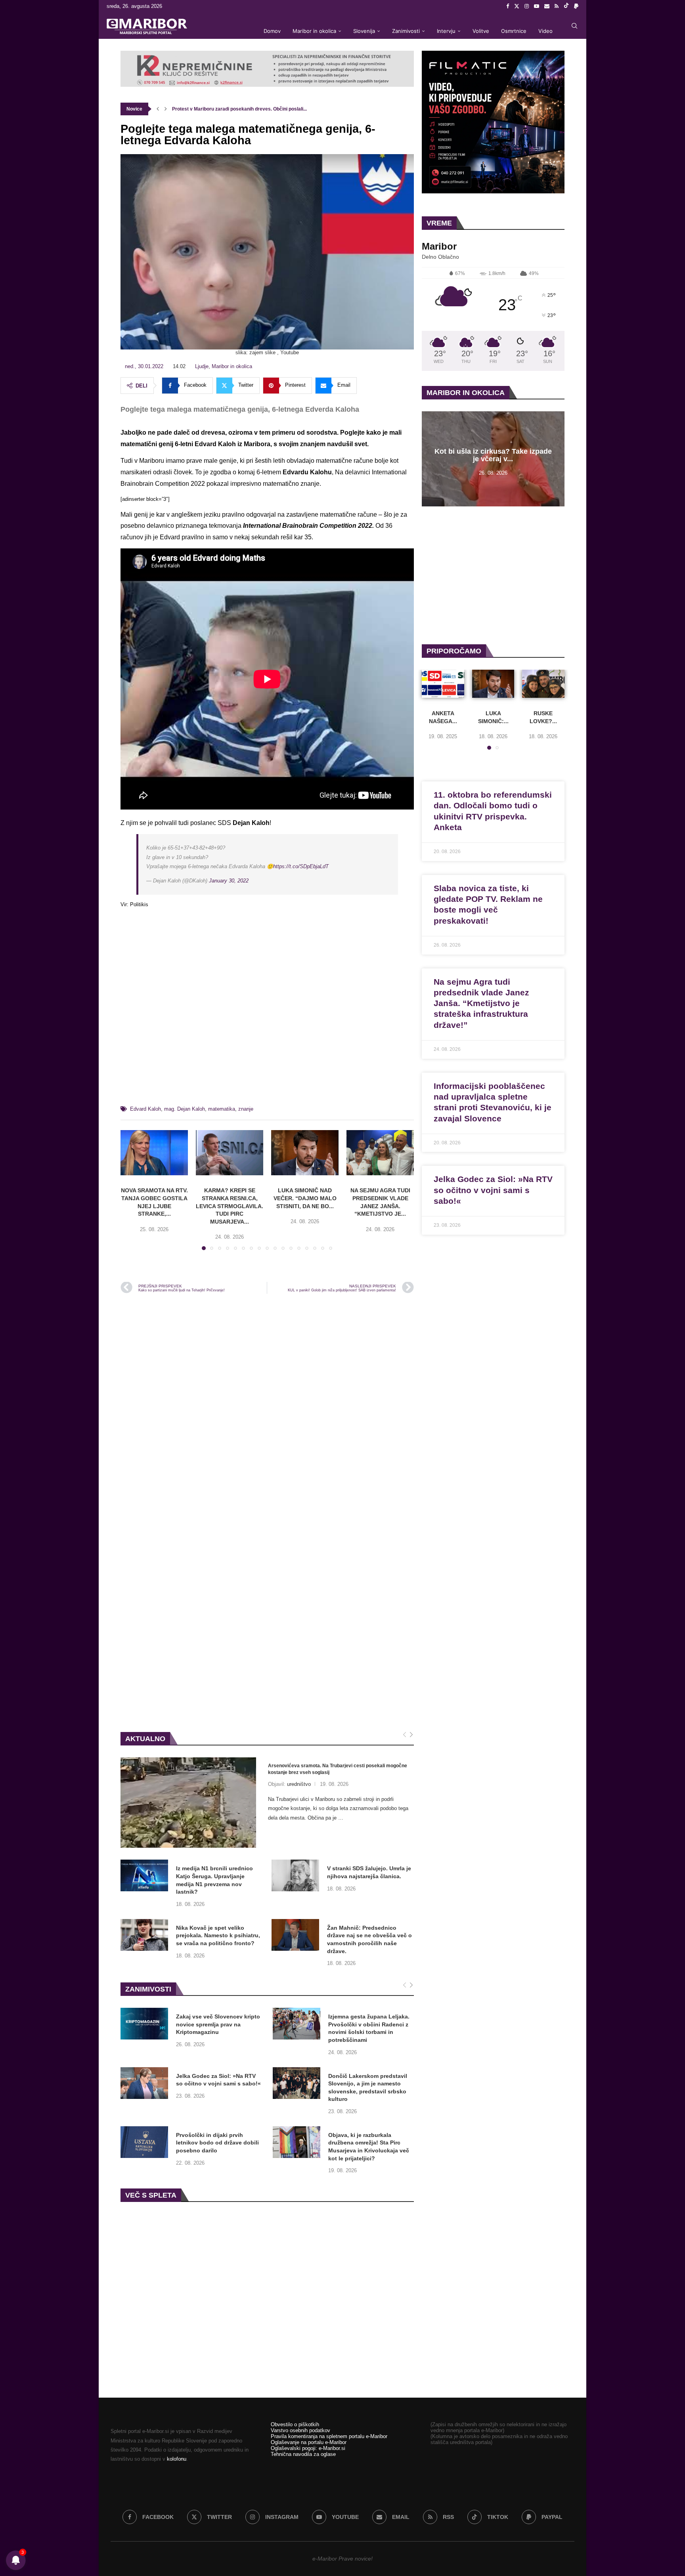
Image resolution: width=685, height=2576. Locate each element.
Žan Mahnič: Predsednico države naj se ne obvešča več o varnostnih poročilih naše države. (369, 1939)
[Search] (574, 26)
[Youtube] (537, 6)
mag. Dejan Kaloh (185, 1109)
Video (545, 31)
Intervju (446, 31)
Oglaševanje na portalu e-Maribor (309, 2442)
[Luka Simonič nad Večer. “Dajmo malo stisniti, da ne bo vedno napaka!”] (305, 1152)
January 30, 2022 (229, 881)
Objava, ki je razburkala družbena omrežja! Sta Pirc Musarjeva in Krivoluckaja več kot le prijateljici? (369, 2147)
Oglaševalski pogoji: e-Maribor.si (308, 2448)
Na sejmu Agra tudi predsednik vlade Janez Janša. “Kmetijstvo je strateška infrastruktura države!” (481, 1003)
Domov (272, 31)
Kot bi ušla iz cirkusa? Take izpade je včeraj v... (493, 455)
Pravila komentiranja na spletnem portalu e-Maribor (329, 2436)
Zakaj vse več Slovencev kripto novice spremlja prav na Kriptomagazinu (218, 2024)
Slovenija (364, 31)
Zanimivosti (406, 31)
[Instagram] (527, 6)
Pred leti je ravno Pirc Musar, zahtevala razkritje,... (228, 109)
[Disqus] (267, 1407)
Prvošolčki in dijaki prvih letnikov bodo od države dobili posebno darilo (217, 2143)
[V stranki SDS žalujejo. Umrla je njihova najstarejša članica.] (295, 1875)
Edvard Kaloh (145, 1109)
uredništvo (299, 1784)
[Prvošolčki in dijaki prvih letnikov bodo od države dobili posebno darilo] (144, 2142)
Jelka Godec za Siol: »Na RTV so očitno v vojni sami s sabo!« (218, 2080)
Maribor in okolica (314, 31)
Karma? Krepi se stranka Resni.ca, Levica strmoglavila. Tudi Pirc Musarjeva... (230, 1206)
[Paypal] (576, 6)
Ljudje (202, 366)
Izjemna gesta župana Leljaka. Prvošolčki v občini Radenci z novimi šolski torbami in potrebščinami (369, 2028)
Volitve (481, 31)
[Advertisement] (267, 1010)
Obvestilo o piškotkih (295, 2424)
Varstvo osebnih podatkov (300, 2430)
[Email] (547, 6)
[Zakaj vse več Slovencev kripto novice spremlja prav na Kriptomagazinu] (144, 2024)
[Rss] (557, 6)
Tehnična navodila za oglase (303, 2454)
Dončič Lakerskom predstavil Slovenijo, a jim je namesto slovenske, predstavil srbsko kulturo (368, 2088)
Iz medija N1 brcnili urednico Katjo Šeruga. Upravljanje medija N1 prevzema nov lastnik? (214, 1880)
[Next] (411, 1735)
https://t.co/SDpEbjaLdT (301, 866)
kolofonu (177, 2459)
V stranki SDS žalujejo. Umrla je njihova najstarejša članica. (369, 1872)
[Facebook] (508, 6)
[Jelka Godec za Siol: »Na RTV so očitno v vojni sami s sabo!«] (144, 2083)
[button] (158, 109)
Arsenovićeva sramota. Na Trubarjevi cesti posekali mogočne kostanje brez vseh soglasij (338, 1769)
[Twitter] (517, 6)
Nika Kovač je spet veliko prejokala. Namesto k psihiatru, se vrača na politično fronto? (218, 1935)
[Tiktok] (566, 6)
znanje (246, 1109)
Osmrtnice (514, 31)
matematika (222, 1109)
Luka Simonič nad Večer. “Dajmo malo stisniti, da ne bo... (305, 1198)
